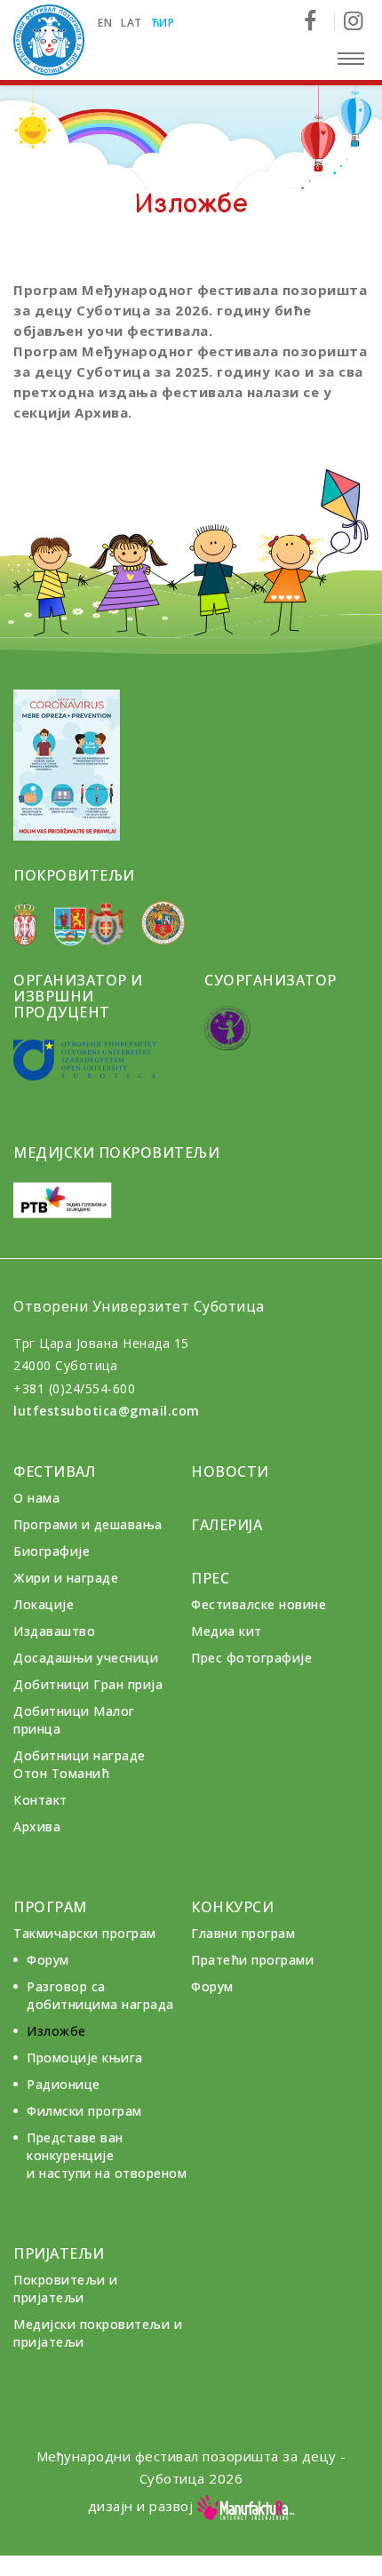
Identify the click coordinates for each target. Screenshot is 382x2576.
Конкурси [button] (232, 1907)
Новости (230, 1471)
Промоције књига (85, 2058)
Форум (48, 1960)
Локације (44, 1604)
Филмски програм (84, 2111)
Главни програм (243, 1933)
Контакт (40, 1800)
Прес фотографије (251, 1658)
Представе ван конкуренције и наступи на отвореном (107, 2155)
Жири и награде (66, 1578)
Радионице (64, 2084)
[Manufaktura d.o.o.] (246, 2506)
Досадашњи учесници (86, 1658)
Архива (37, 1826)
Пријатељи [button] (59, 2253)
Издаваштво (54, 1631)
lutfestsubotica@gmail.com (107, 1411)
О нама (36, 1498)
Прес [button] (210, 1578)
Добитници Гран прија (88, 1684)
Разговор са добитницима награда (100, 1995)
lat (131, 23)
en (105, 23)
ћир (163, 23)
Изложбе (56, 2031)
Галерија (227, 1525)
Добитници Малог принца (74, 1720)
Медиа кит (227, 1631)
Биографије (52, 1551)
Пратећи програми (252, 1960)
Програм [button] (50, 1907)
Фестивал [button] (54, 1471)
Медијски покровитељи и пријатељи (98, 2333)
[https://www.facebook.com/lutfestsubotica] (317, 22)
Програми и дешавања (88, 1524)
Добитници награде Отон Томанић (80, 1764)
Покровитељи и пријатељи (66, 2289)
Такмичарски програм (85, 1933)
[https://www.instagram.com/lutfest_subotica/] (353, 22)
